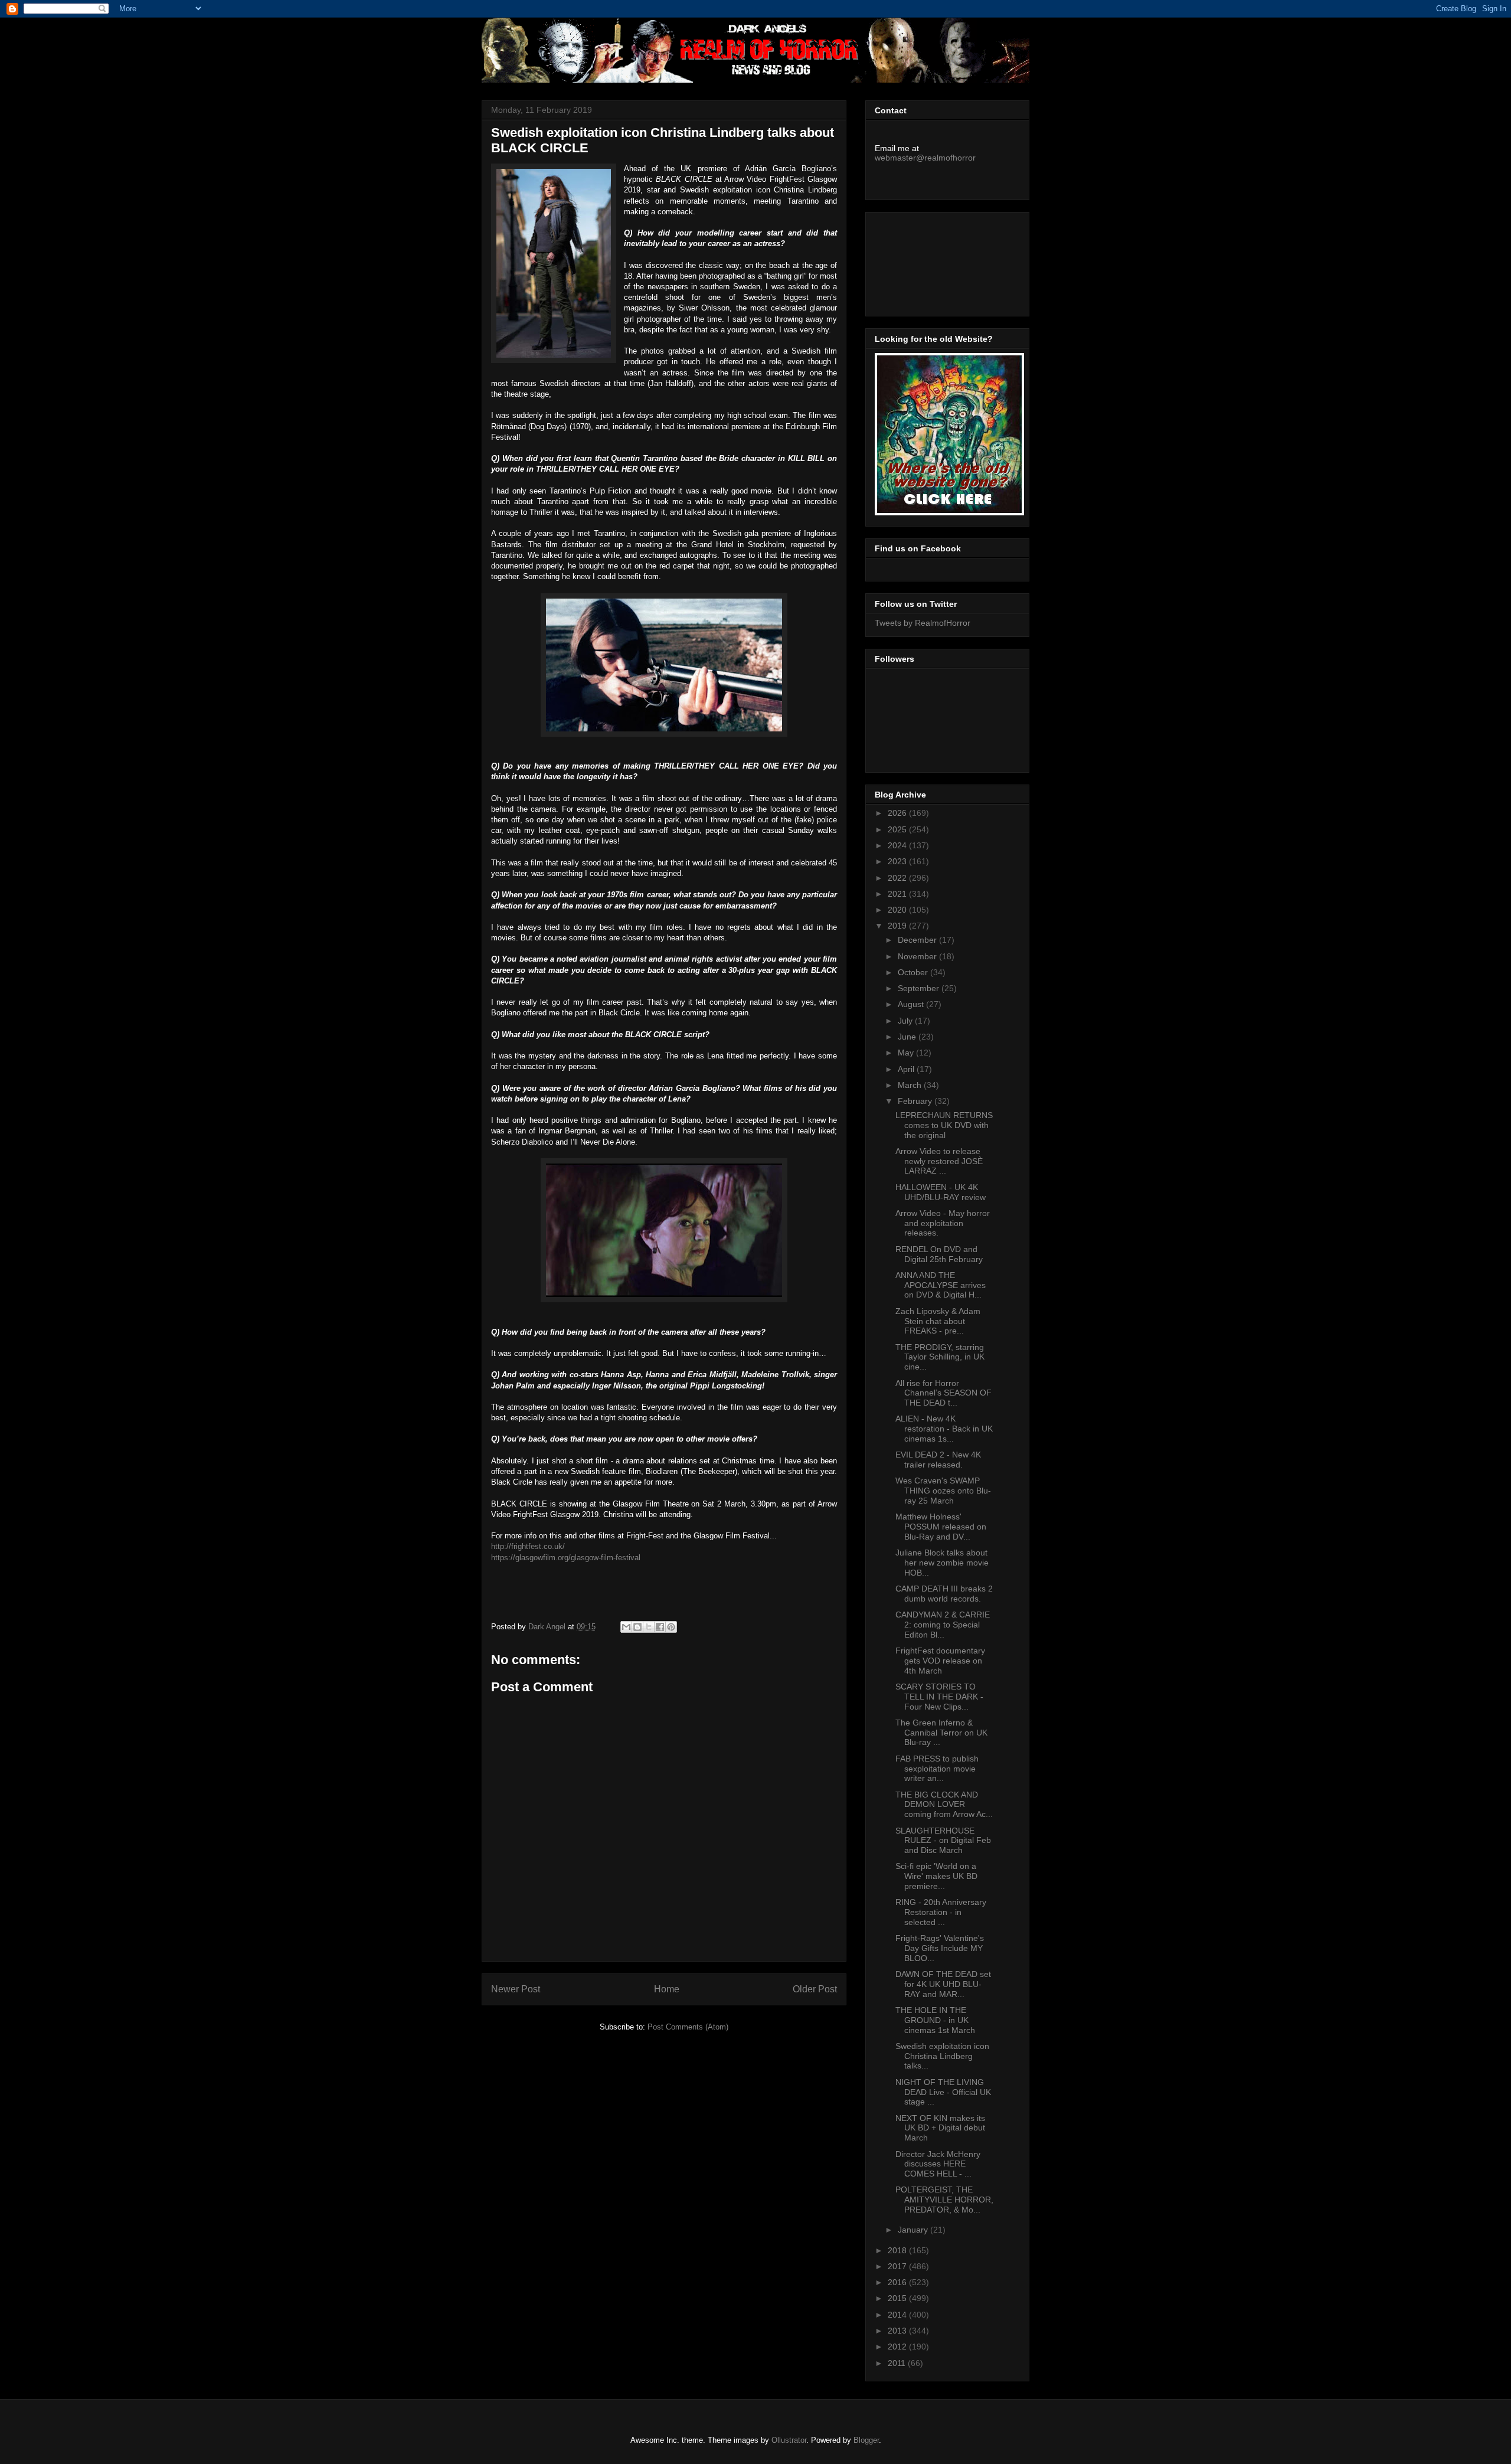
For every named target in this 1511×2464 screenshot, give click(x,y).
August (912, 1004)
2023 (898, 861)
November (918, 956)
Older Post (815, 1989)
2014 (898, 2315)
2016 (898, 2282)
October (914, 972)
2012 (898, 2347)
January (914, 2230)
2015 (898, 2298)
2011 (898, 2363)
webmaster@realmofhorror (925, 158)
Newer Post (516, 1989)
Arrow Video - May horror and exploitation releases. (943, 1223)
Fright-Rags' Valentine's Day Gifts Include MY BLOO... (940, 1948)
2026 (898, 813)
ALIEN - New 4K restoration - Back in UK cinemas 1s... (944, 1429)
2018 (898, 2250)
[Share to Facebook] (660, 1627)
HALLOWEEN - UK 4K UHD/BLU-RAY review (941, 1192)
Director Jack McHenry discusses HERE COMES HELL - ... (938, 2164)
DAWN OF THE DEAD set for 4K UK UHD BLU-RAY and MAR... (943, 1984)
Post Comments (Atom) (688, 2027)
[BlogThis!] (637, 1627)
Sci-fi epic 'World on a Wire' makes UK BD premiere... (936, 1876)
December (918, 940)
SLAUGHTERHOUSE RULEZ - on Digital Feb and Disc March (943, 1841)
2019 (898, 926)
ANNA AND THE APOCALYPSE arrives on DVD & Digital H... (941, 1285)
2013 (898, 2331)
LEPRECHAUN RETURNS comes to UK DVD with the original (944, 1125)
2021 (898, 894)
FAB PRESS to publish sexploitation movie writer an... (937, 1769)
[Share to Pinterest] (671, 1627)
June (908, 1037)
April (907, 1069)
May (907, 1053)
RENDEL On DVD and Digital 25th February (939, 1254)
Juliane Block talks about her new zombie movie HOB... (942, 1563)
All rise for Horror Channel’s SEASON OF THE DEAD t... (943, 1393)
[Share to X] (649, 1627)
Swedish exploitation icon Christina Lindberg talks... (942, 2056)
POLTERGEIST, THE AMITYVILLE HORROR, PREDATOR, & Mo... (944, 2200)
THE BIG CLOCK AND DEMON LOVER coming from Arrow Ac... (944, 1805)
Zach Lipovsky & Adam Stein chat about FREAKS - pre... (938, 1321)
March (911, 1085)
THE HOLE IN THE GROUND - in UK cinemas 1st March (935, 2020)
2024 (898, 845)
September (920, 988)
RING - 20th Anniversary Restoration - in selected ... (941, 1912)
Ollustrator (789, 2440)
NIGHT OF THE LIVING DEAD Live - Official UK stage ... (943, 2092)
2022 (898, 878)
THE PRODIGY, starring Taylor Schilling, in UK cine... (940, 1357)
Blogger (866, 2440)
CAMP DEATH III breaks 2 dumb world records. (944, 1594)
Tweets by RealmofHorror (923, 623)
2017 (898, 2266)
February (916, 1101)
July (906, 1021)
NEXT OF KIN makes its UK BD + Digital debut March (940, 2128)
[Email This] (626, 1627)
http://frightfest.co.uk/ (528, 1546)
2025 (898, 829)
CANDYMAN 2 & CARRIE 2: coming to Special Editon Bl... (943, 1625)
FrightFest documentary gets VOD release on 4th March (940, 1661)
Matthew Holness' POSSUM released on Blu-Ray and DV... (941, 1527)
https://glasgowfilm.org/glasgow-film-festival (566, 1558)
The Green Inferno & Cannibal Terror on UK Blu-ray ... (941, 1733)
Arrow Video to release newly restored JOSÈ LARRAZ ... (939, 1161)
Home (667, 1989)
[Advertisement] (928, 261)
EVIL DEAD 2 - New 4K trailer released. (938, 1460)
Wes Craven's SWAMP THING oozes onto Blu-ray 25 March (943, 1491)
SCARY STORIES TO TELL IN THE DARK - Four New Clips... (939, 1697)
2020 (898, 910)
